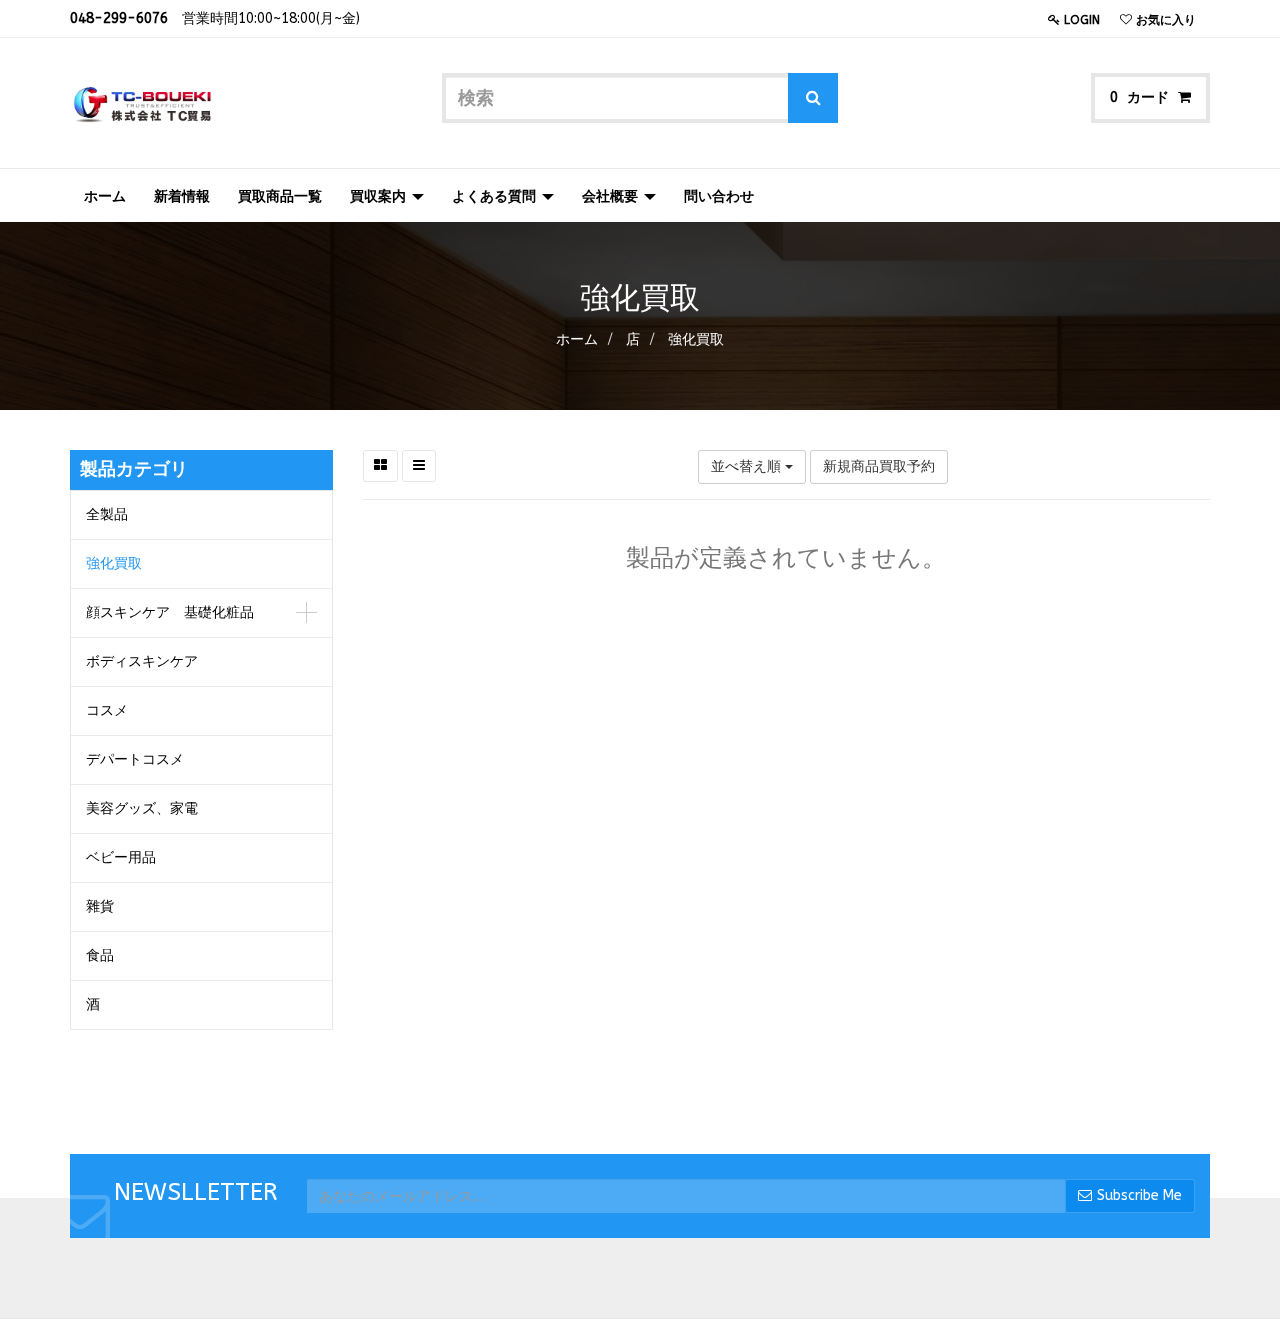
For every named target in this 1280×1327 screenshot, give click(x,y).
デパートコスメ (135, 759)
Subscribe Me (1139, 1195)
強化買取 (696, 339)
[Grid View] (380, 466)
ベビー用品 (121, 857)
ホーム (577, 339)
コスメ (107, 710)
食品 (100, 955)
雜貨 (100, 906)
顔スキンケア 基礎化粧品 (170, 612)
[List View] (419, 466)
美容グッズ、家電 (142, 808)
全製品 (107, 514)
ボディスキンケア (142, 661)
